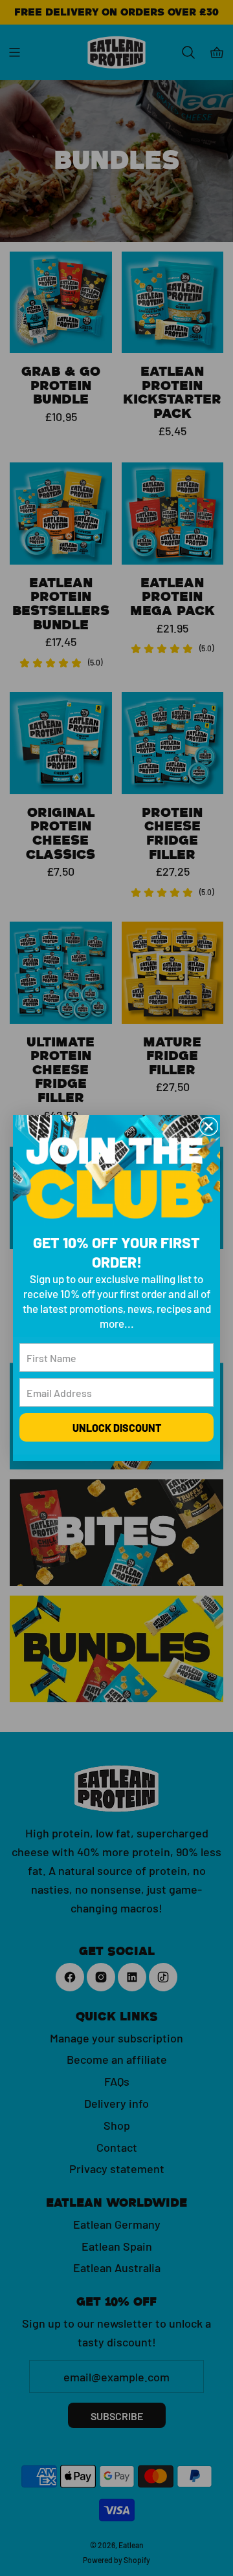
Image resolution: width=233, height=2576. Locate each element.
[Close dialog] (209, 1126)
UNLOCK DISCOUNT (117, 1427)
